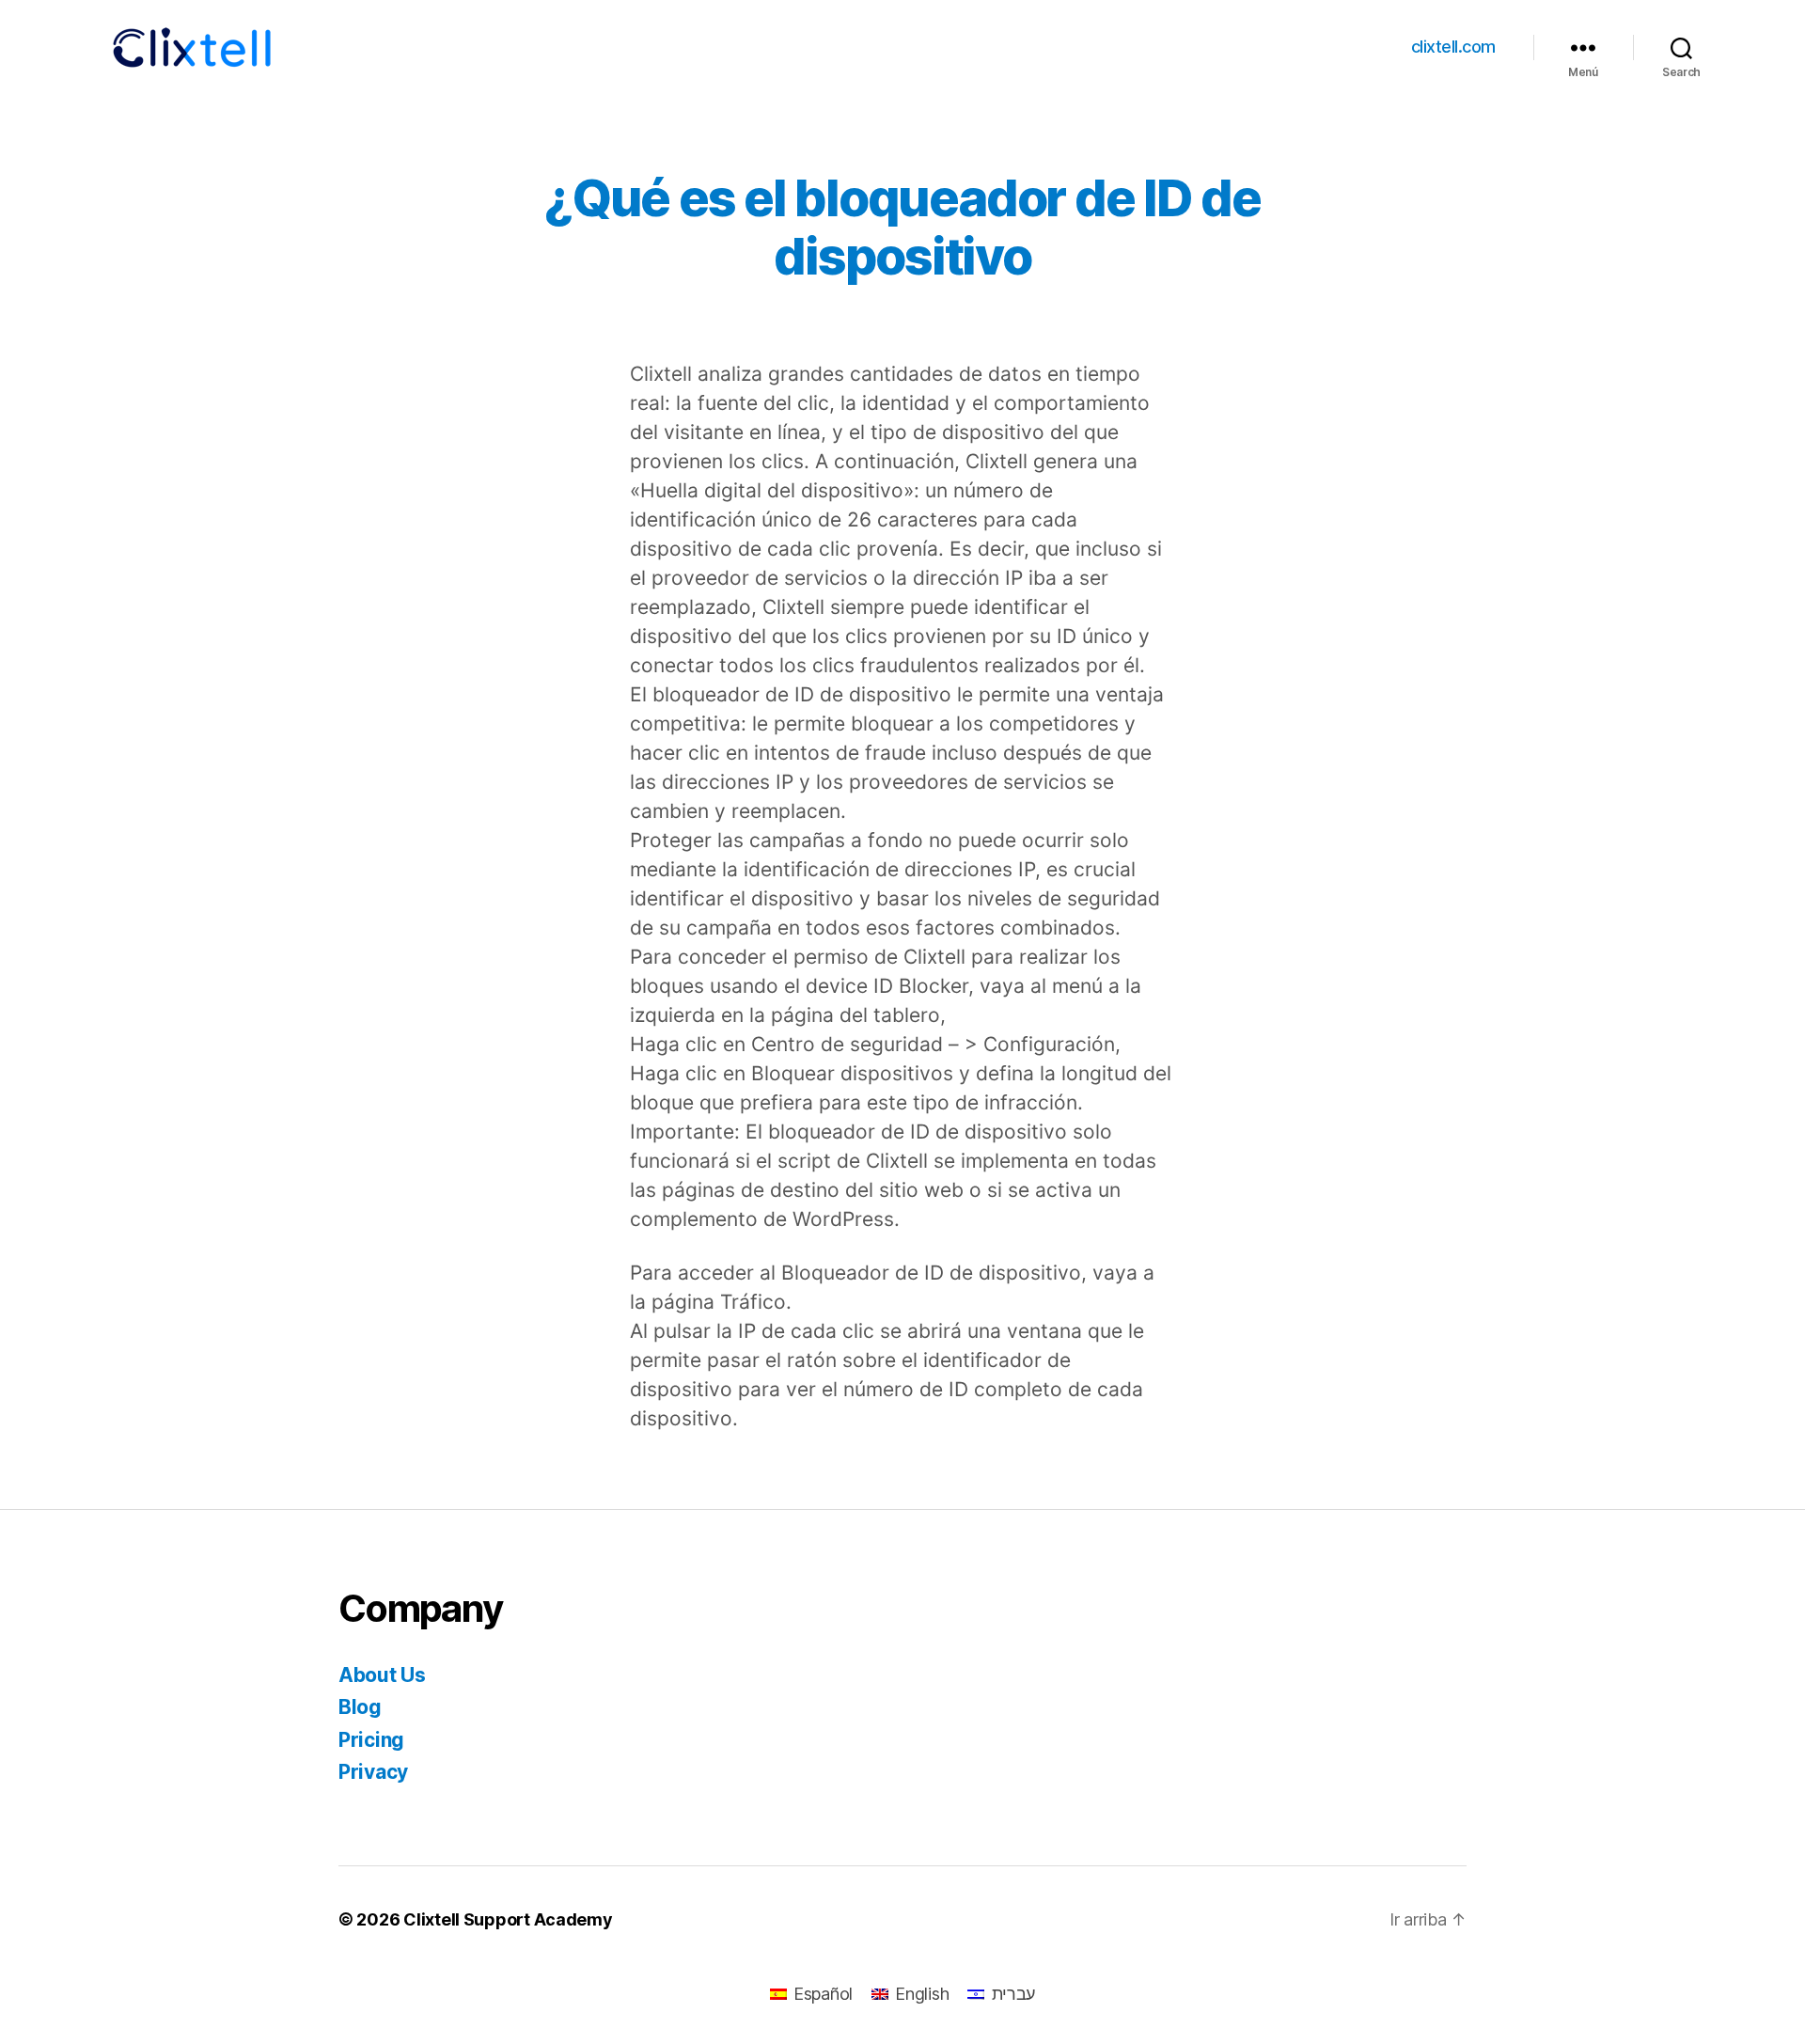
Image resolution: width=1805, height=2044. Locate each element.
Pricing (371, 1740)
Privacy (373, 1772)
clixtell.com (1453, 47)
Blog (360, 1707)
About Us (382, 1675)
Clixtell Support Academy (508, 1919)
